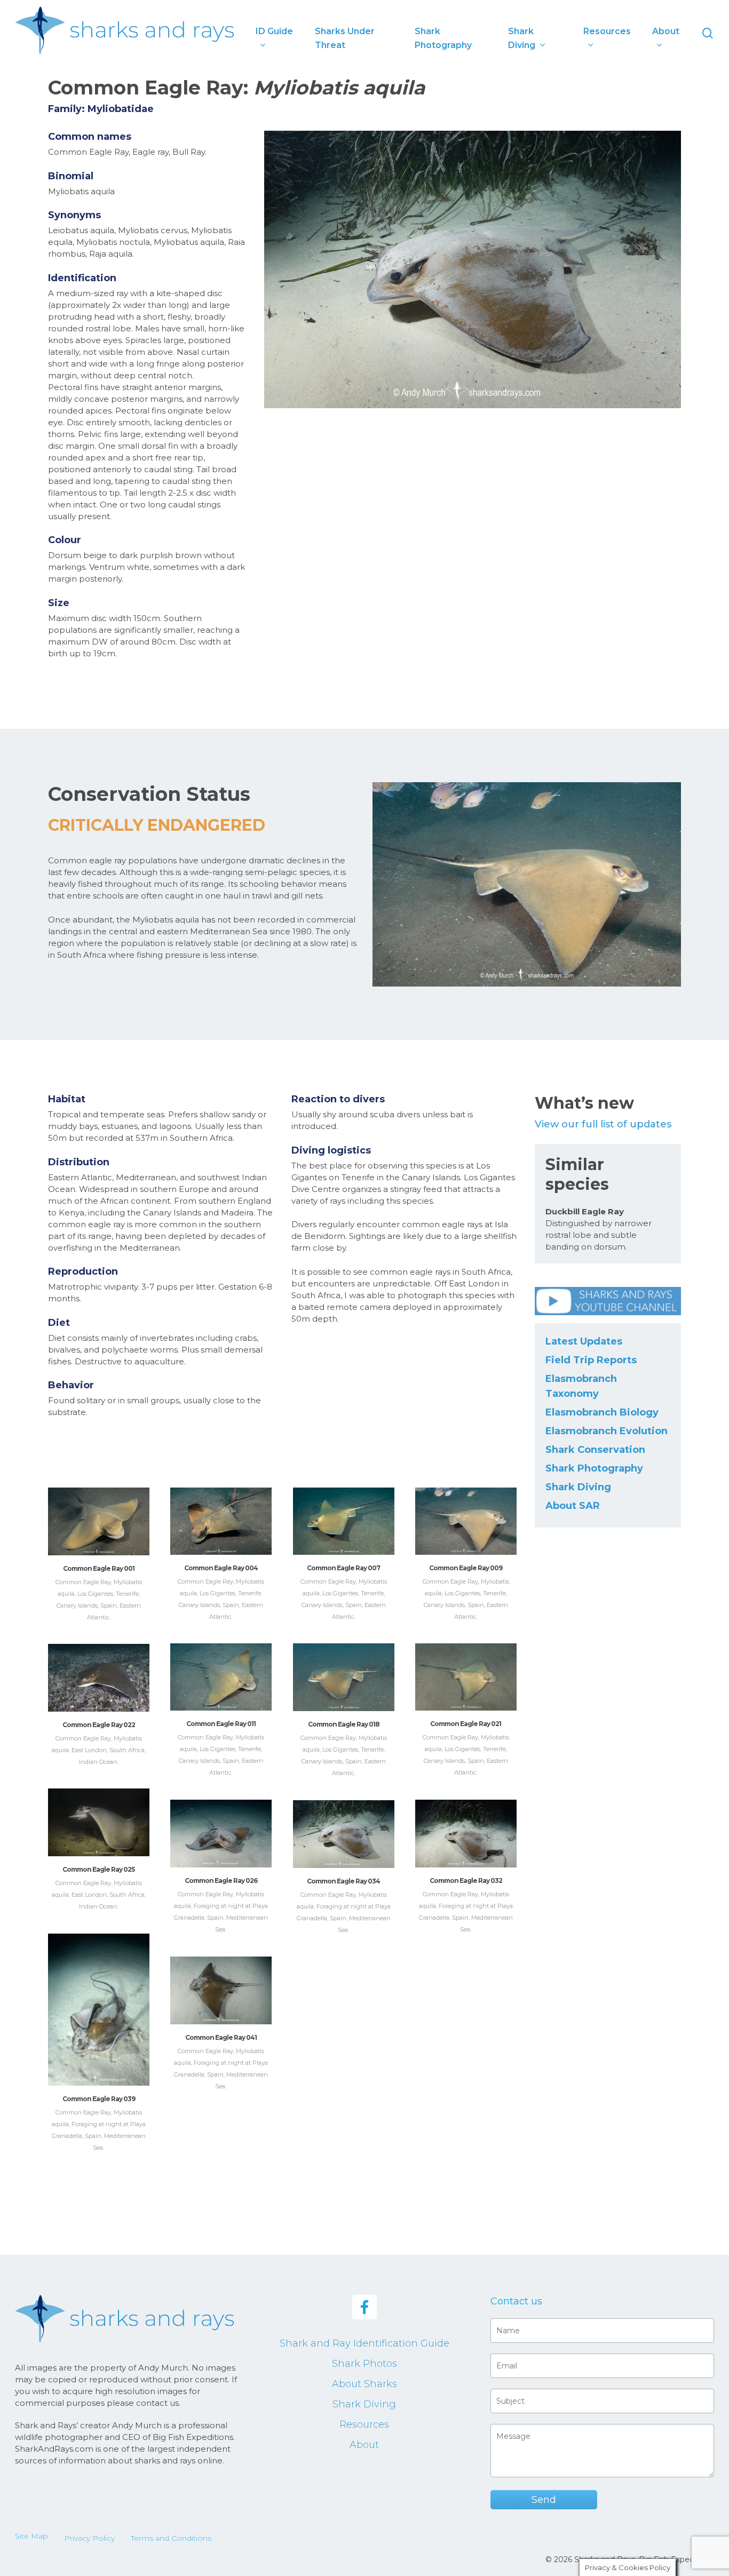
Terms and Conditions (171, 2538)
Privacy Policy (89, 2538)
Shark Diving (578, 1487)
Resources (364, 2424)
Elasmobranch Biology (602, 1412)
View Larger (98, 1511)
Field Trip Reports (591, 1360)
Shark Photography (594, 1468)
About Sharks (364, 2384)
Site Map (31, 2536)
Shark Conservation (595, 1450)
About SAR (573, 1506)
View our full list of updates (603, 1124)
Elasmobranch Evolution (607, 1431)
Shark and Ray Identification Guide (364, 2343)
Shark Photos (364, 2364)
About (364, 2445)
